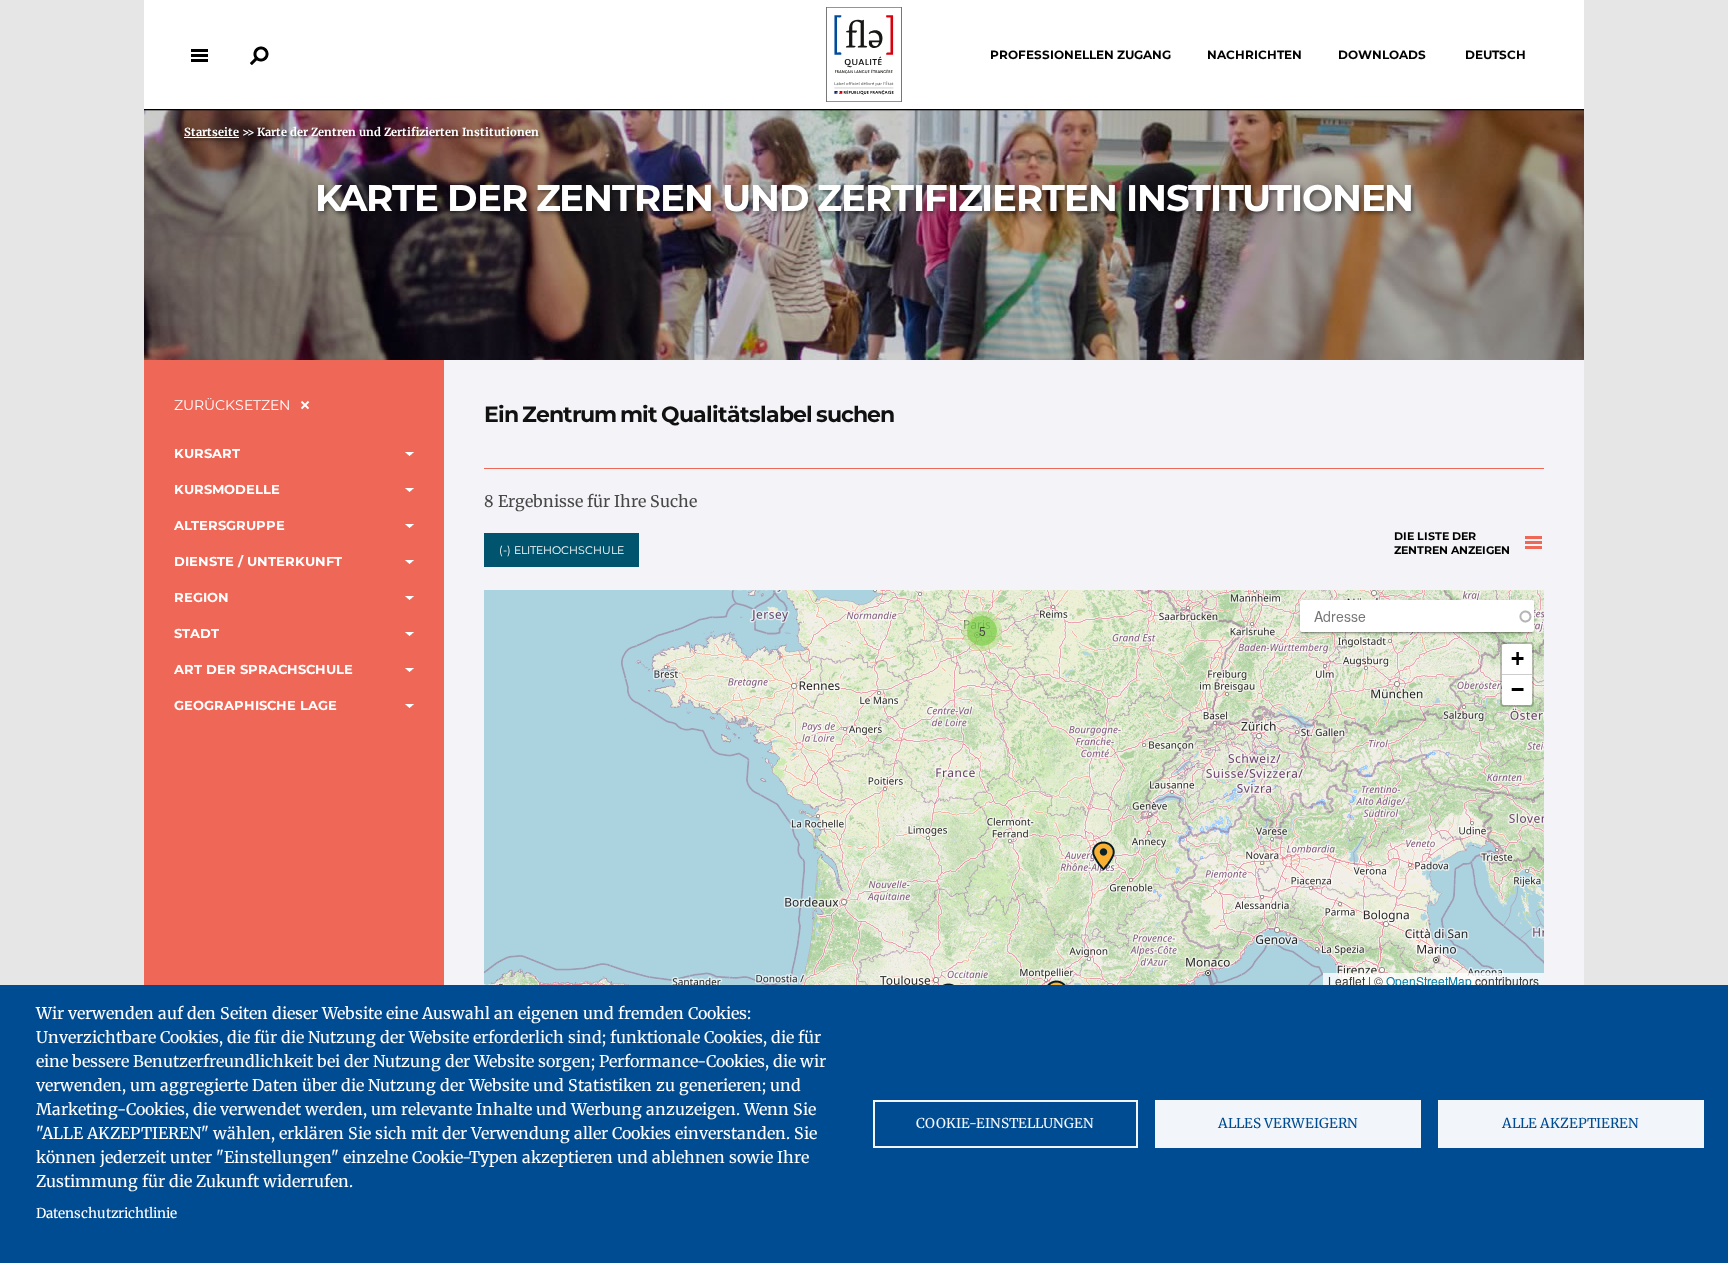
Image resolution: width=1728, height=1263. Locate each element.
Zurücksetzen (232, 405)
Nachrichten (1254, 54)
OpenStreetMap (1429, 980)
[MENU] (199, 55)
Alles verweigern (1288, 1123)
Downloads (1382, 54)
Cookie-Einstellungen (1005, 1123)
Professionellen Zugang (1080, 54)
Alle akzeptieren (1570, 1123)
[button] (982, 631)
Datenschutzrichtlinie (106, 1213)
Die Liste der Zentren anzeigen (1452, 543)
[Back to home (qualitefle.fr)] (864, 96)
